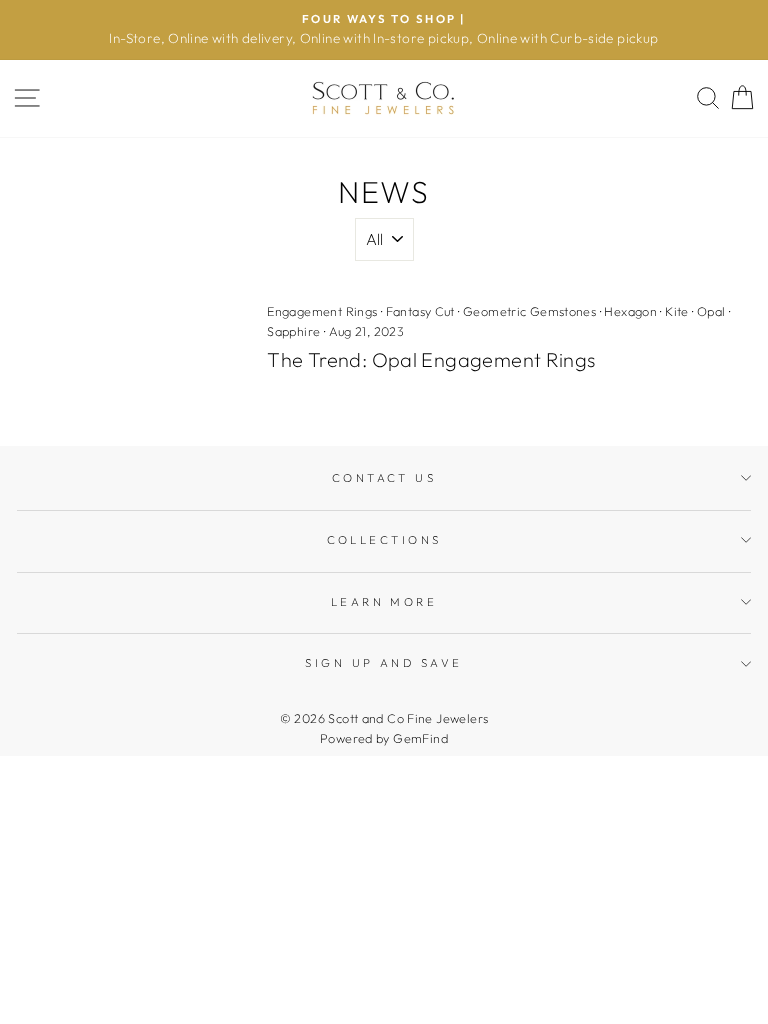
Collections (384, 540)
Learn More (384, 602)
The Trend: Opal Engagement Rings (431, 359)
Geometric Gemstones (529, 311)
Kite (677, 311)
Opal (711, 311)
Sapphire (293, 331)
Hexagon (630, 311)
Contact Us (384, 478)
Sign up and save (383, 663)
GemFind (420, 738)
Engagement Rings (322, 311)
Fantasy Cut (420, 311)
